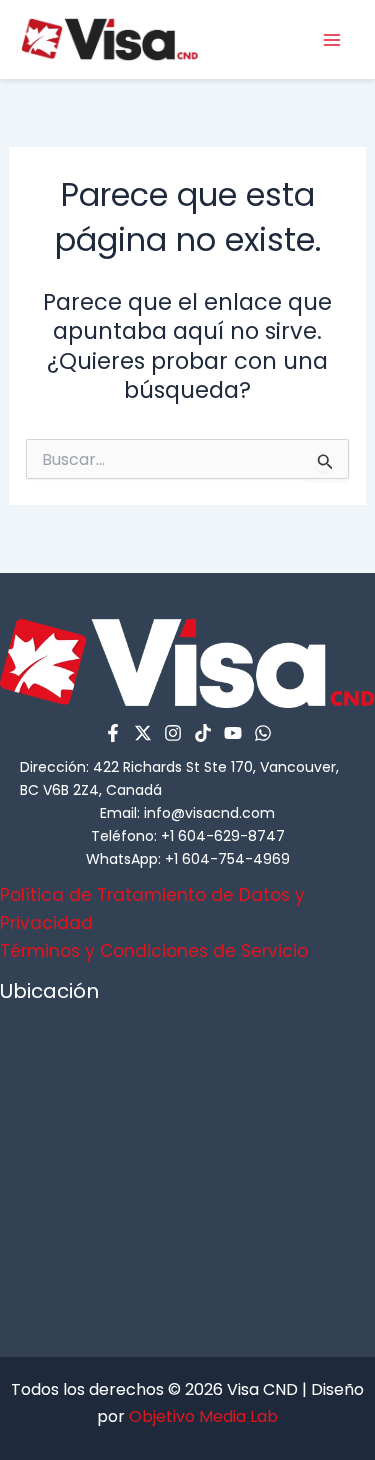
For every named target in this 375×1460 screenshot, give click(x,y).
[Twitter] (143, 733)
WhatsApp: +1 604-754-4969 (188, 859)
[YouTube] (233, 733)
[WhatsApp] (263, 733)
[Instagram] (173, 733)
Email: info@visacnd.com (187, 813)
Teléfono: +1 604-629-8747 (188, 836)
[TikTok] (203, 733)
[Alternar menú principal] (333, 40)
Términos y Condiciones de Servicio (154, 951)
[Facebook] (113, 733)
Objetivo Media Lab (203, 1416)
